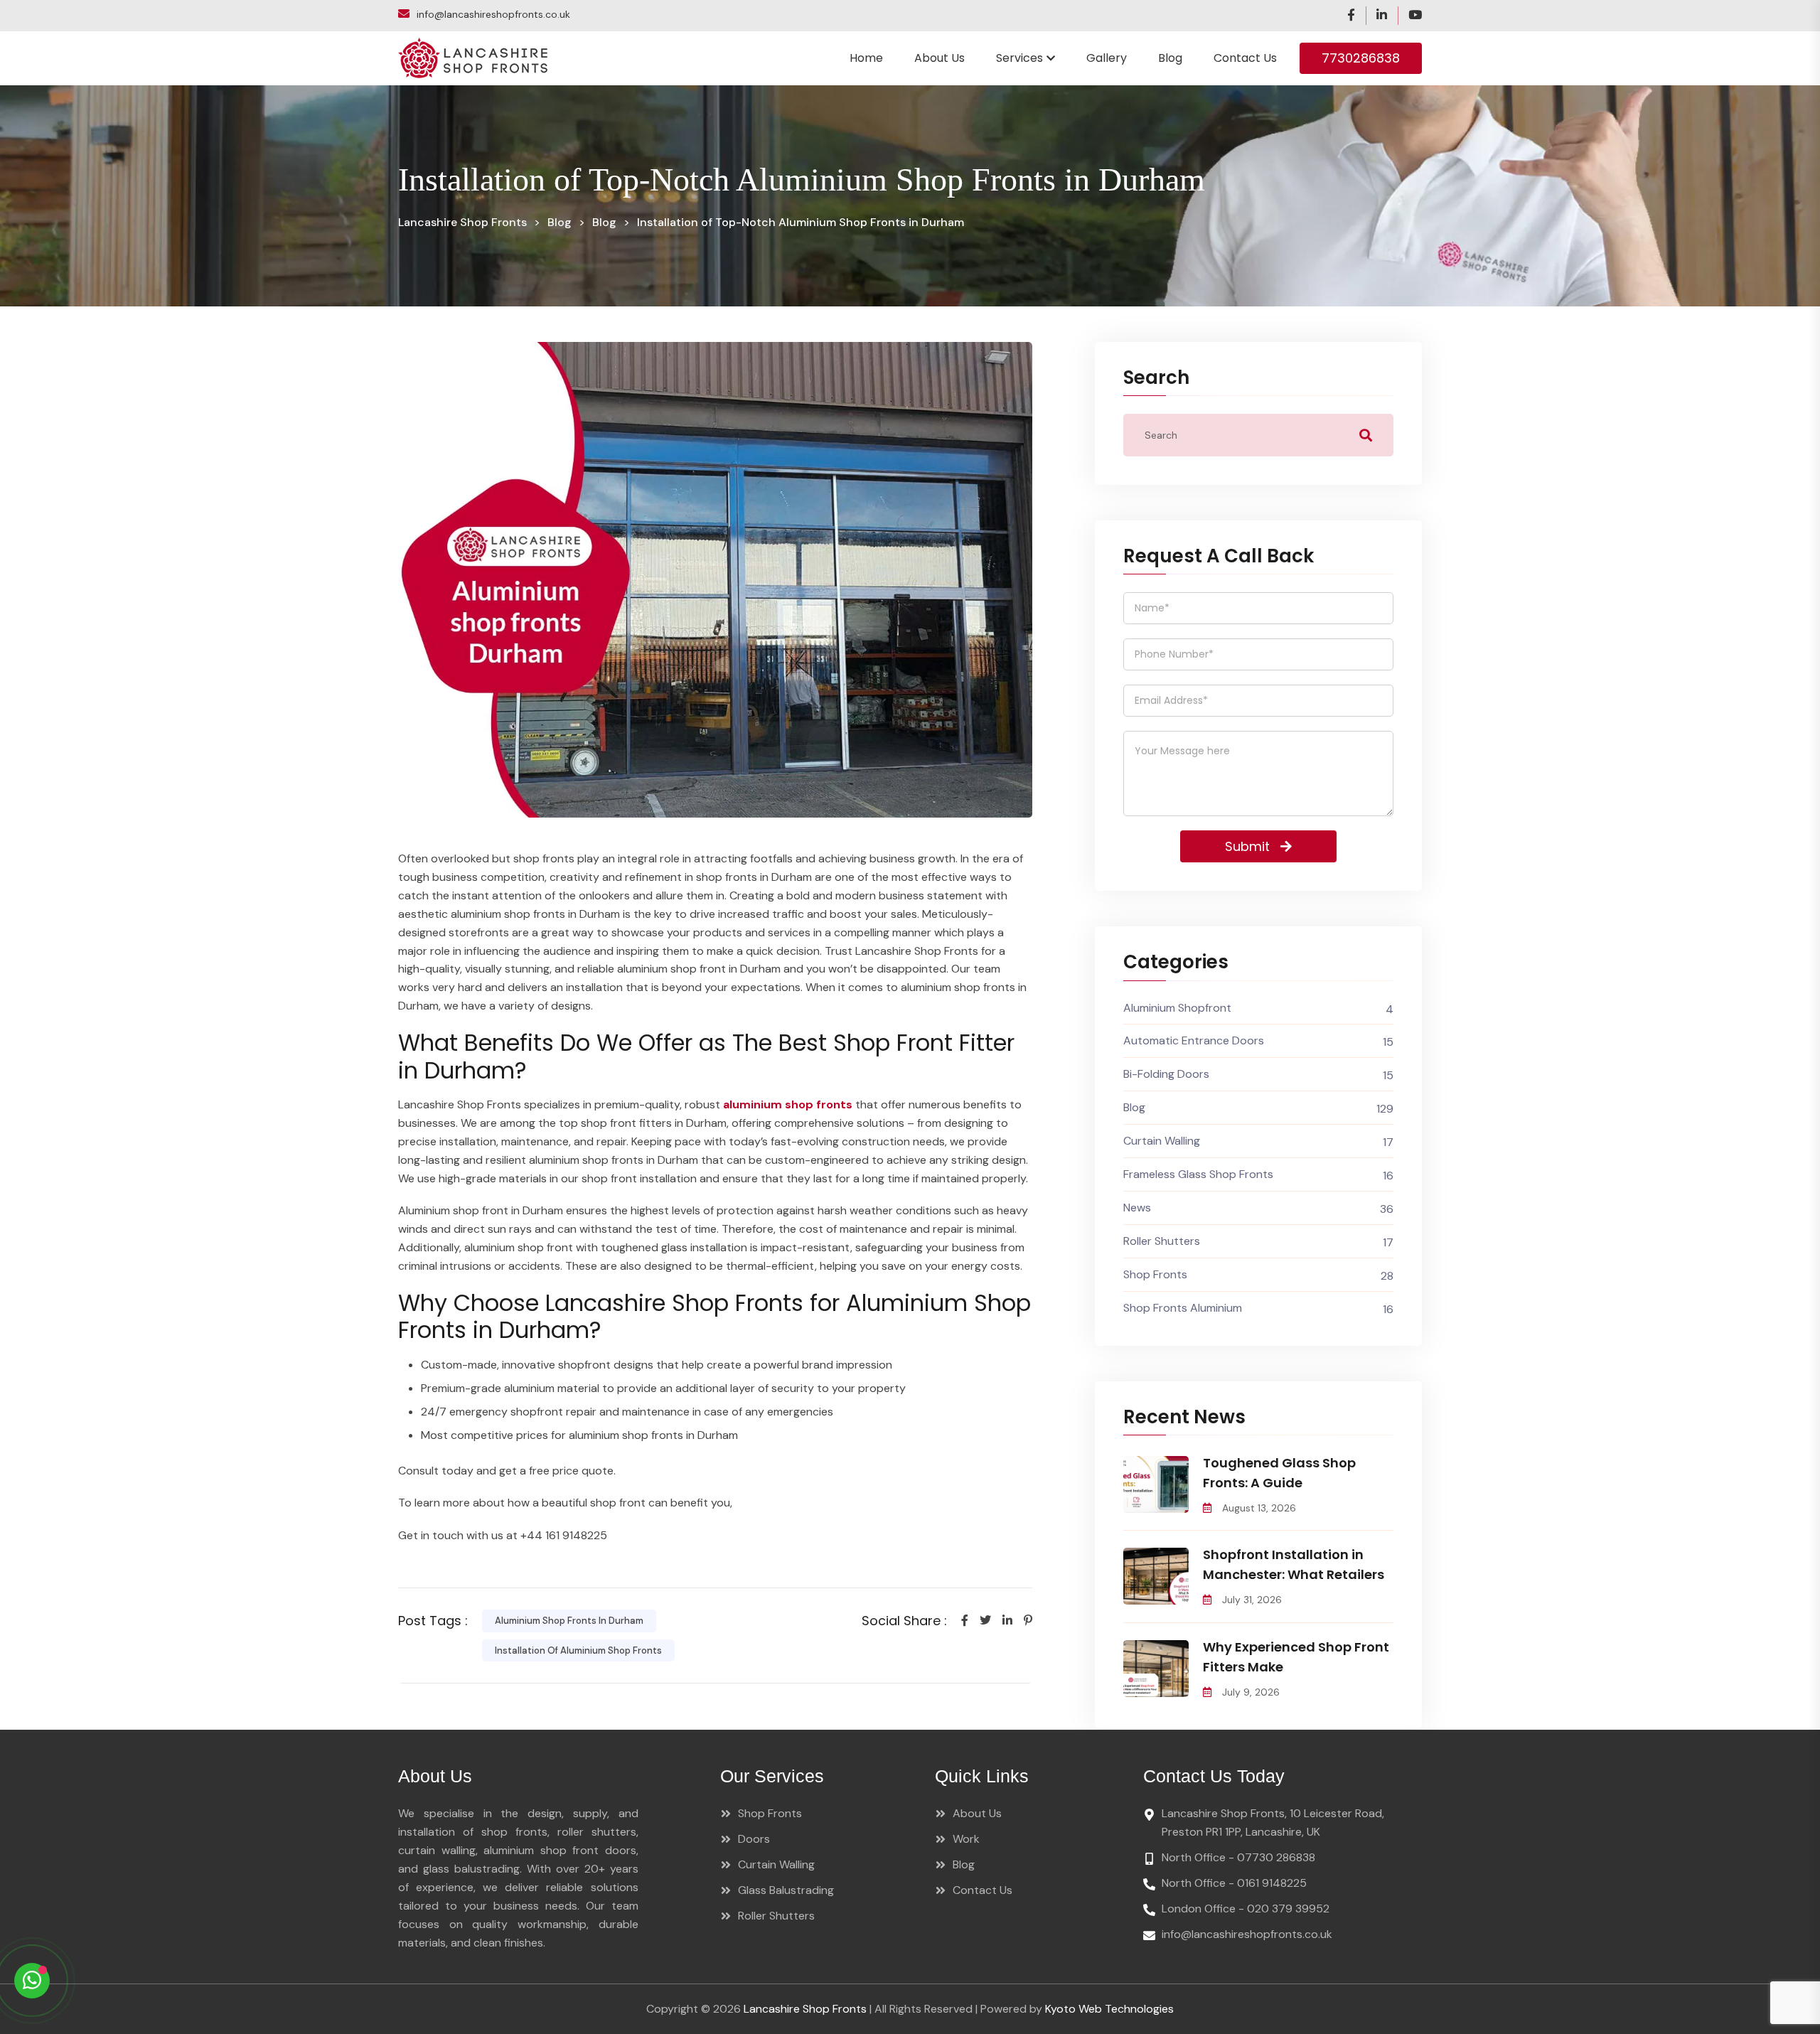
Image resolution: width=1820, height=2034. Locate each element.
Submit (899, 1153)
